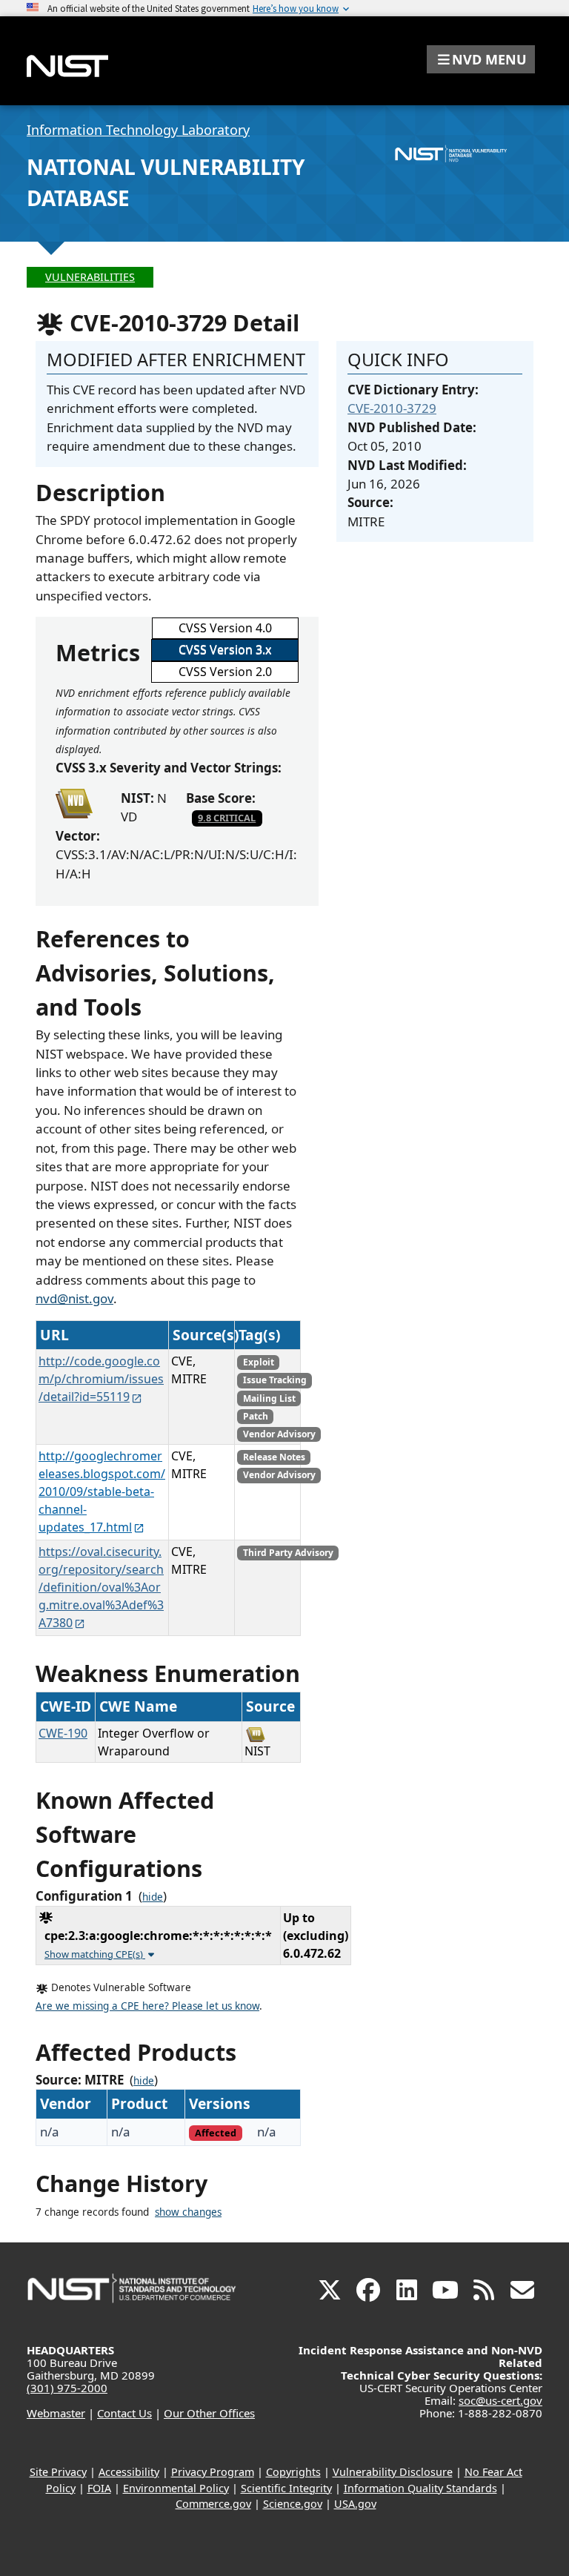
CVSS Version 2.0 (225, 672)
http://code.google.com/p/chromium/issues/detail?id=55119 (101, 1379)
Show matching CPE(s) (95, 1954)
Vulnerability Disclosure (393, 2472)
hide (153, 1897)
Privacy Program (213, 2472)
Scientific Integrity (286, 2488)
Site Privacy (58, 2472)
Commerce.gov (213, 2504)
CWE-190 (63, 1733)
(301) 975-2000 (67, 2388)
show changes (188, 2212)
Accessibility (129, 2472)
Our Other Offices (209, 2413)
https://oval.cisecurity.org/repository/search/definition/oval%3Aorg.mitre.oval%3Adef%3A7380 (101, 1587)
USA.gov (355, 2504)
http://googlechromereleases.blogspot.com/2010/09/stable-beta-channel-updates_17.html (102, 1491)
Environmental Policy (176, 2488)
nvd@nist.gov (74, 1298)
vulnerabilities (90, 277)
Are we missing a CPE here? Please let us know (147, 2006)
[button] (481, 59)
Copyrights (293, 2472)
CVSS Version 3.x (225, 649)
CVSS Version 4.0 (225, 628)
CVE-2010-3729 (392, 408)
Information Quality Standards (420, 2488)
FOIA (99, 2488)
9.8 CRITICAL (227, 818)
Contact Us (124, 2413)
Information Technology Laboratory (138, 130)
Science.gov (293, 2504)
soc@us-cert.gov (500, 2400)
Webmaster (56, 2413)
